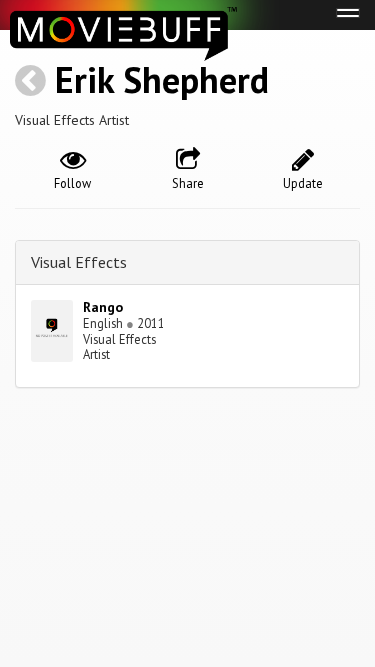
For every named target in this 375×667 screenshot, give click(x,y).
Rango (103, 307)
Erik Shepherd (162, 79)
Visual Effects (79, 262)
